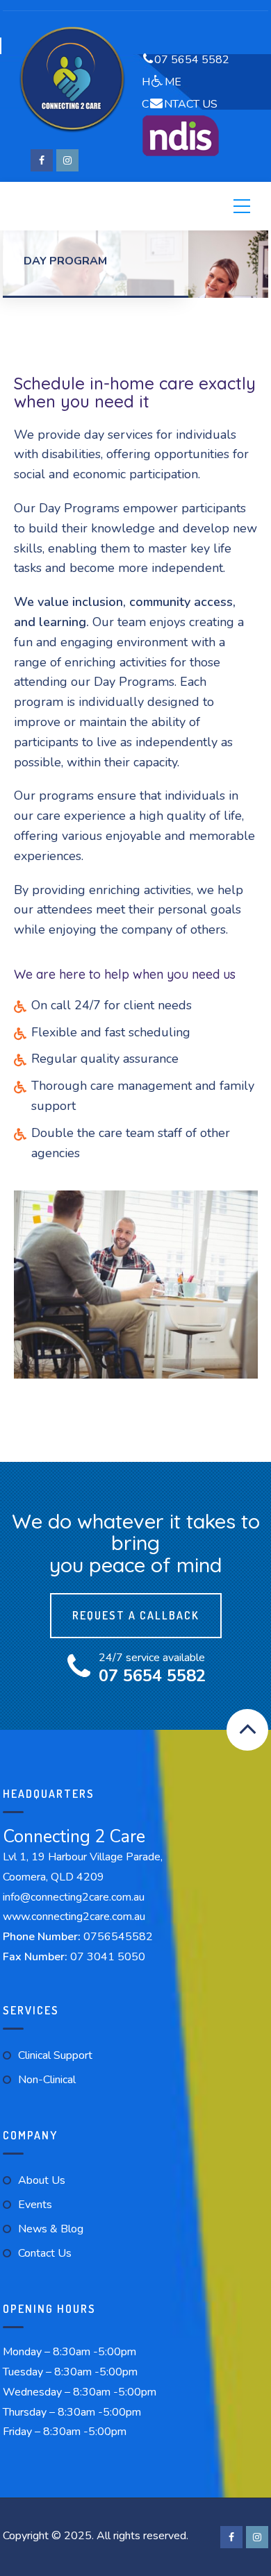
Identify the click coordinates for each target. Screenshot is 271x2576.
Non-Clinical (47, 2080)
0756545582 (118, 1937)
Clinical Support (55, 2055)
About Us (42, 2180)
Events (35, 2205)
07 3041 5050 (108, 1957)
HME (162, 82)
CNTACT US (180, 104)
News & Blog (51, 2229)
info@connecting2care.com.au (74, 1897)
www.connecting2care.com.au (74, 1917)
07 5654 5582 (192, 60)
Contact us (45, 2253)
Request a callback (136, 1615)
